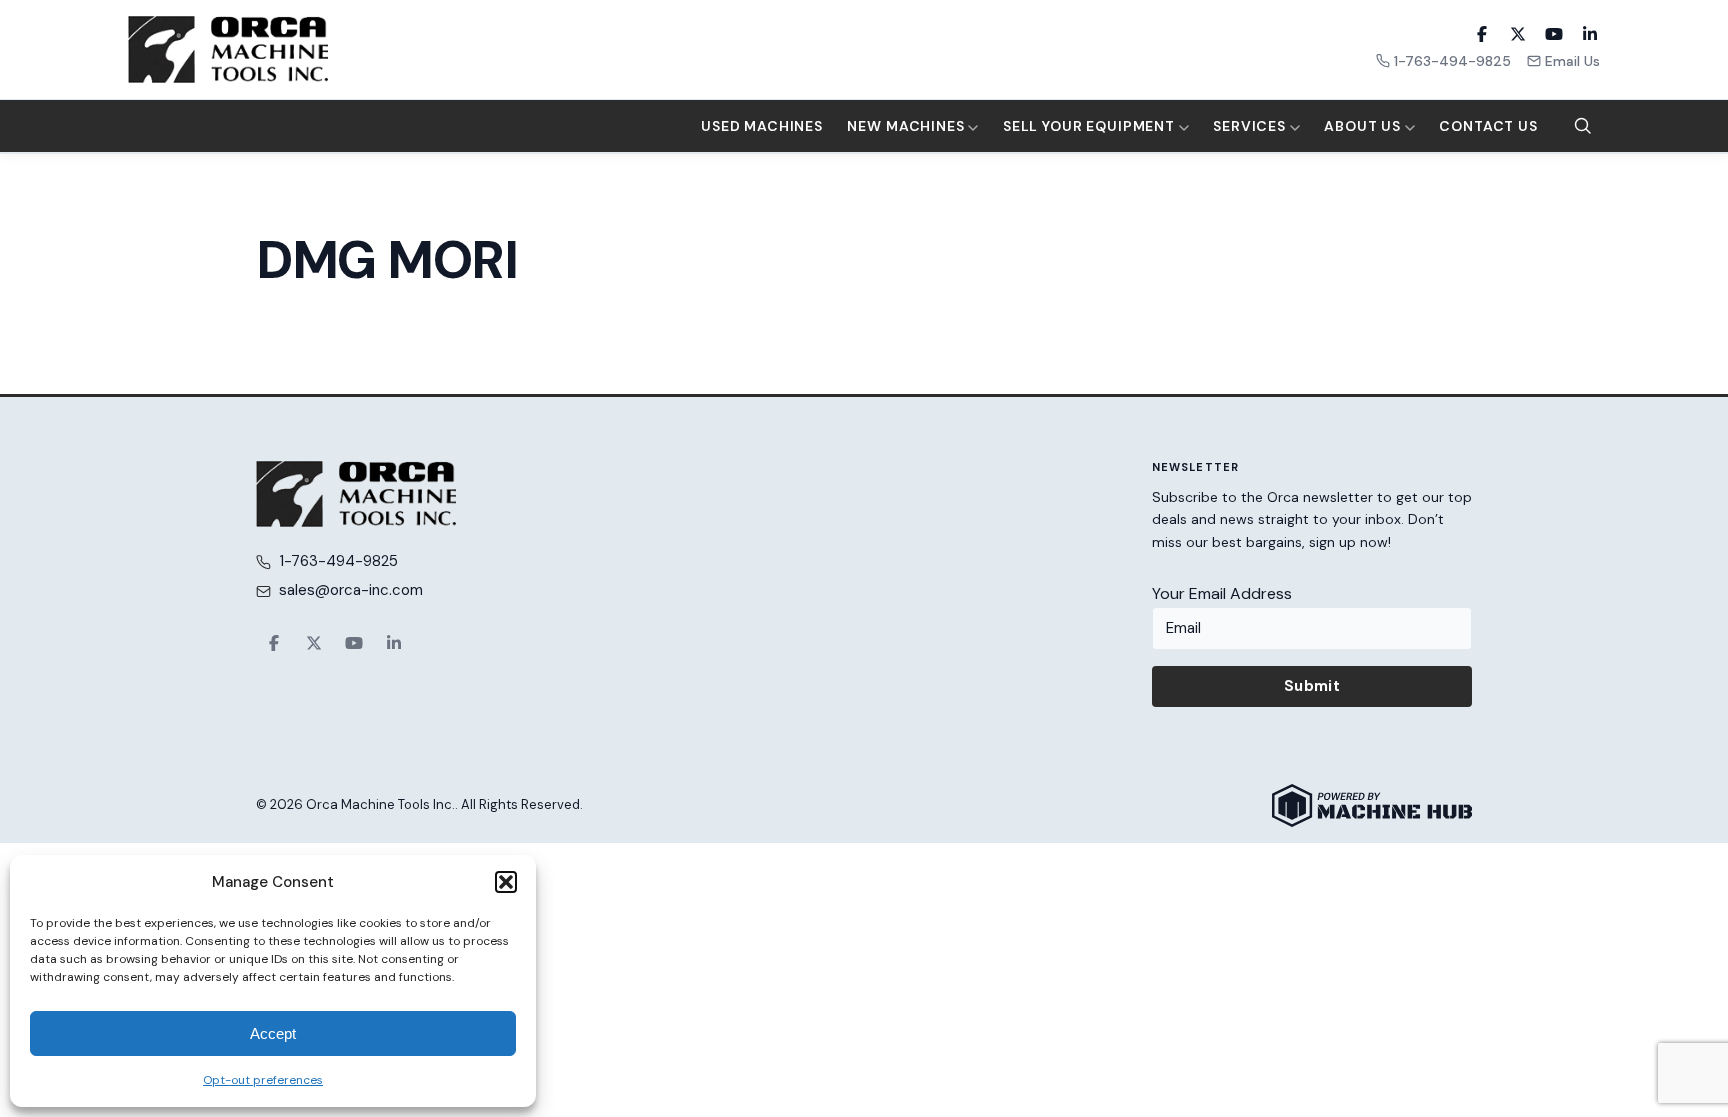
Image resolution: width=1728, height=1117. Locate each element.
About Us (1364, 126)
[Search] (1583, 126)
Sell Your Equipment (1091, 126)
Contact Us (1488, 126)
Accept (273, 1033)
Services (1251, 126)
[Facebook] (1482, 34)
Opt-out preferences (263, 1080)
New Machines (907, 126)
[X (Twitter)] (1518, 34)
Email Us (1572, 61)
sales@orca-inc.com (351, 590)
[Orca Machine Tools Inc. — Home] (228, 49)
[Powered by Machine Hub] (1372, 805)
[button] (506, 882)
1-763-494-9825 (1452, 61)
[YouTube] (1554, 34)
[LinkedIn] (1590, 34)
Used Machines (762, 126)
